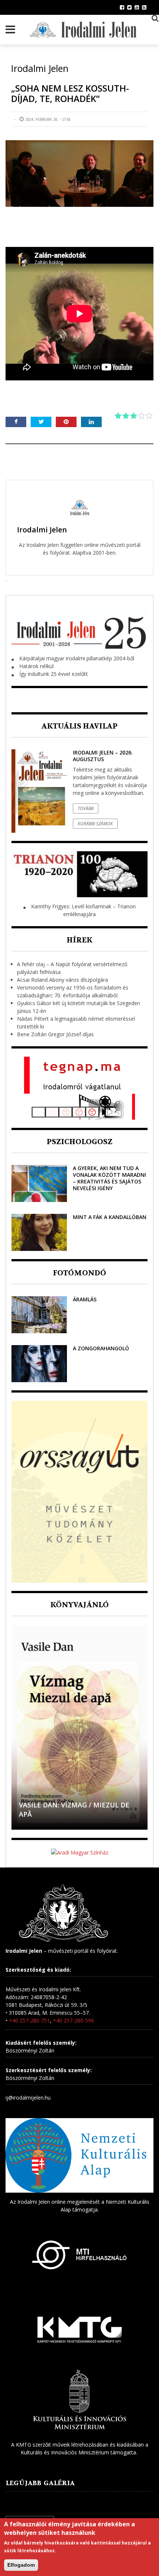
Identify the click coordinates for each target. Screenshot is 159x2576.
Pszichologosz (79, 1142)
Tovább (86, 808)
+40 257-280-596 (73, 2020)
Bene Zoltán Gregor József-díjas (55, 1034)
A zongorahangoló (101, 1348)
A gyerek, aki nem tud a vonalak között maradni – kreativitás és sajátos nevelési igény (109, 1178)
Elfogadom (21, 2565)
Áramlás (85, 1299)
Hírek (79, 940)
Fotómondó (79, 1273)
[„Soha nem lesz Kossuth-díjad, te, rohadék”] (79, 174)
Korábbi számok (95, 824)
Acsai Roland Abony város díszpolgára (62, 980)
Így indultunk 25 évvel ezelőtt (54, 674)
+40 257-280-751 (29, 2020)
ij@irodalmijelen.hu (28, 2098)
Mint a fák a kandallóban (110, 1217)
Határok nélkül (36, 666)
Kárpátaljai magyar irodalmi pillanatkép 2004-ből (77, 658)
